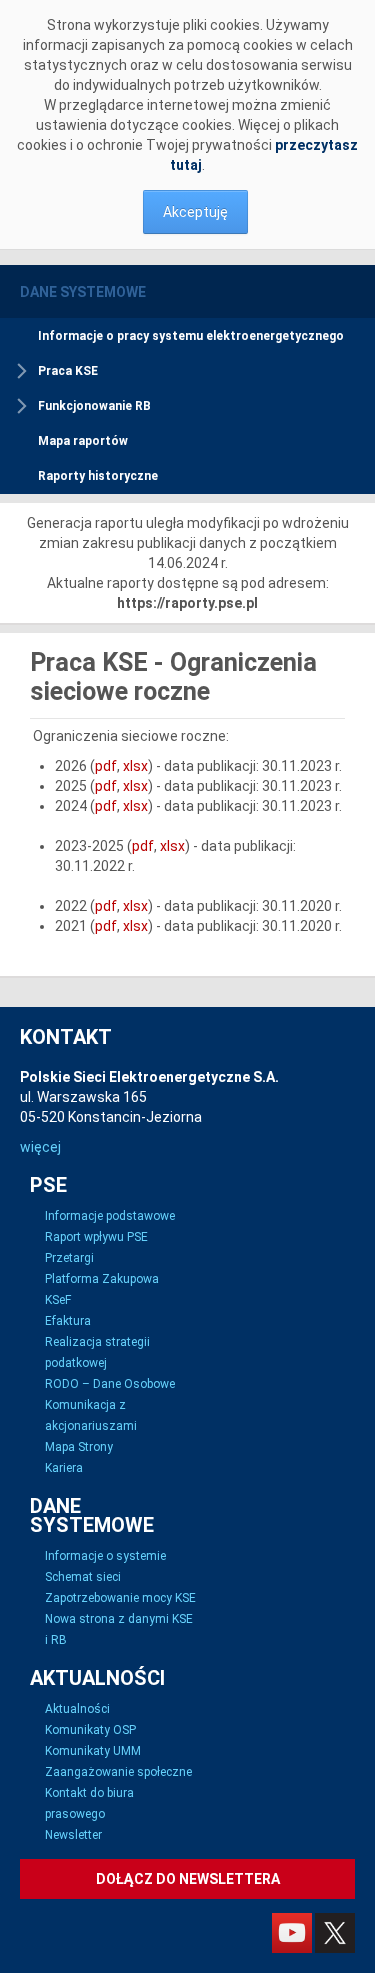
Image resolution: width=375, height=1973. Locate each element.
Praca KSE (68, 371)
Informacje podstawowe (110, 1216)
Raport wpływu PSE (96, 1237)
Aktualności (77, 1709)
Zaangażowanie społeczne (118, 1772)
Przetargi (69, 1258)
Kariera (64, 1468)
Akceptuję (195, 212)
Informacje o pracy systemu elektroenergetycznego (191, 336)
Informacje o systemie (105, 1556)
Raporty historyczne (98, 476)
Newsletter (73, 1835)
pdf (106, 766)
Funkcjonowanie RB (94, 406)
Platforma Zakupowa (102, 1279)
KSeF (58, 1300)
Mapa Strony (79, 1447)
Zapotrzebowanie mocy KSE (120, 1598)
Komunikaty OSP (90, 1730)
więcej (40, 1147)
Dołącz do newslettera (188, 1879)
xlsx (135, 766)
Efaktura (68, 1321)
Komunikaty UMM (93, 1751)
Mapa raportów (83, 441)
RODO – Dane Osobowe (110, 1384)
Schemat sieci (83, 1577)
